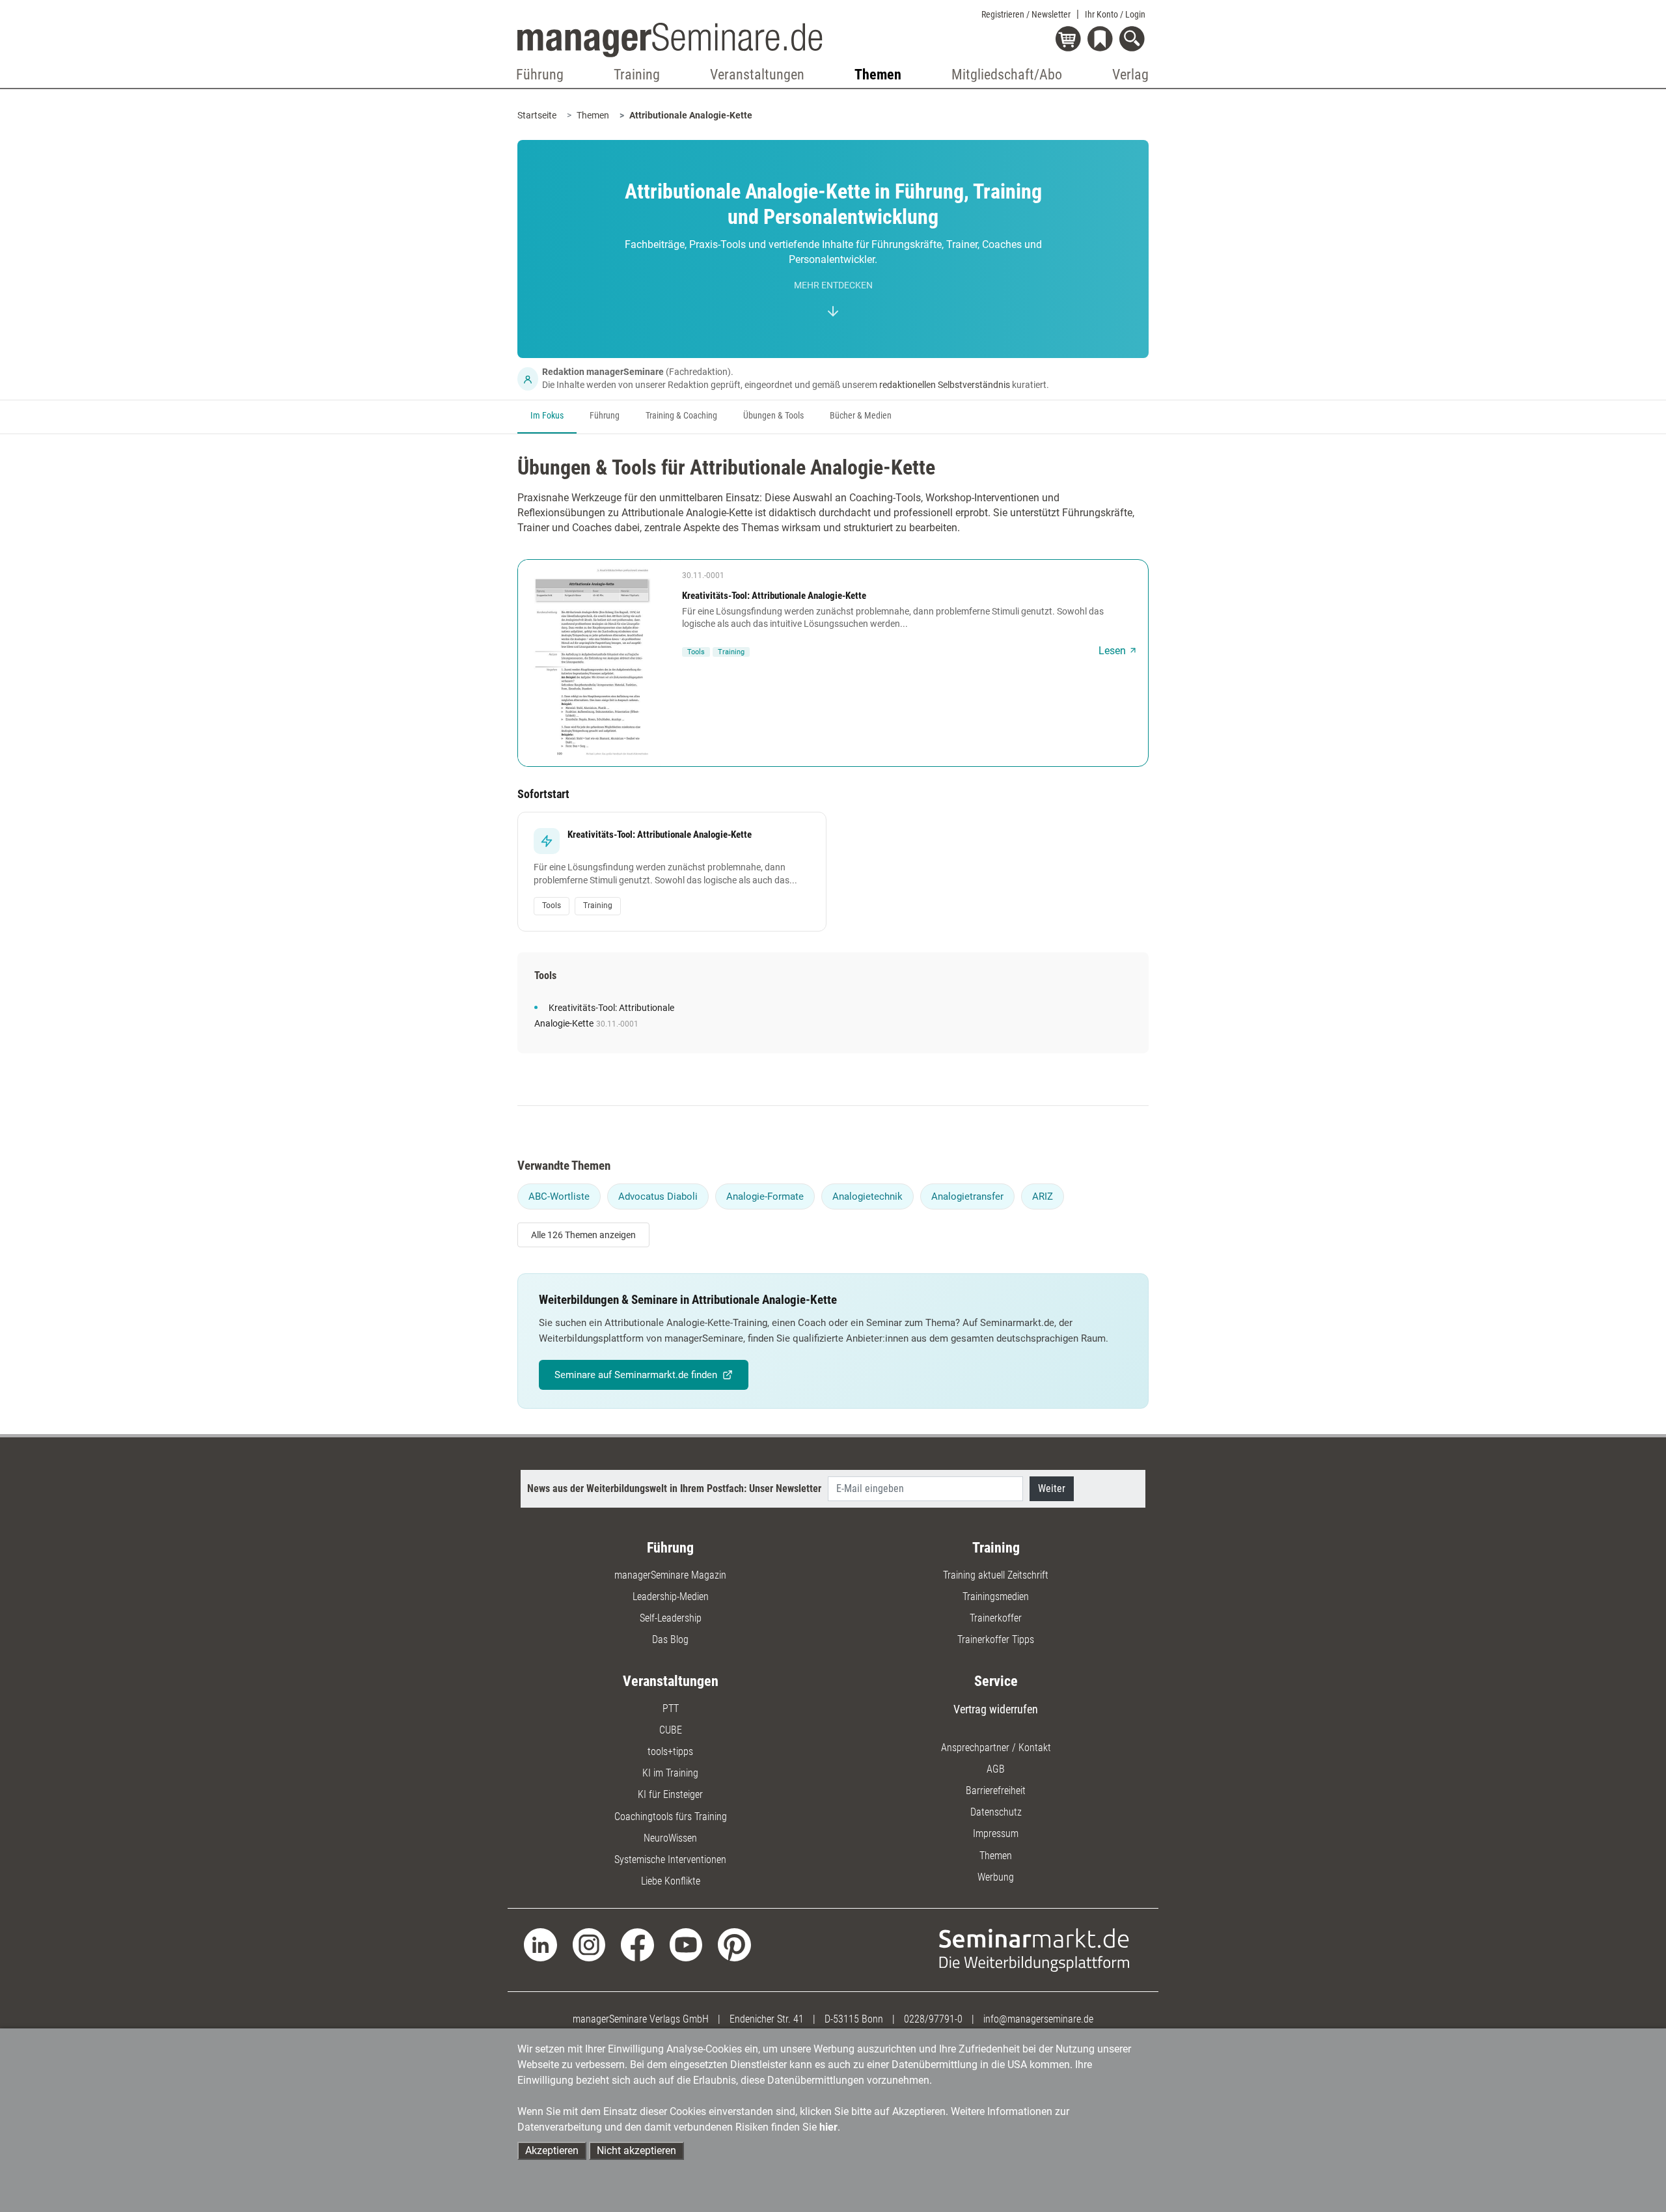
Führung (605, 416)
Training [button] (637, 75)
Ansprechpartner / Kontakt (996, 1748)
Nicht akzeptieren (636, 2150)
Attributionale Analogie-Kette (691, 115)
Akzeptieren (552, 2150)
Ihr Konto (1115, 14)
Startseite (537, 115)
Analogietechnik (867, 1196)
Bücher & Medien (861, 416)
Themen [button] (878, 75)
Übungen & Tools (773, 416)
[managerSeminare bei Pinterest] (734, 1944)
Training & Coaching (681, 416)
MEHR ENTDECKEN (833, 285)
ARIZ (1043, 1196)
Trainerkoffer (996, 1618)
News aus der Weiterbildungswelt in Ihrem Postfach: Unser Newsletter (674, 1488)
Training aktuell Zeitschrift (996, 1575)
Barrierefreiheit (996, 1790)
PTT (671, 1708)
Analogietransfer (967, 1196)
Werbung (996, 1877)
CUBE (671, 1730)
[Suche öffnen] (1134, 40)
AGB (996, 1769)
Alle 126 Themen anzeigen (583, 1235)
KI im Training (670, 1773)
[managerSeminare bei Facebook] (637, 1944)
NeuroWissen (670, 1838)
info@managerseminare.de (1038, 2019)
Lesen (1112, 651)
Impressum (996, 1833)
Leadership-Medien (671, 1597)
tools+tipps (670, 1751)
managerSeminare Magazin (670, 1575)
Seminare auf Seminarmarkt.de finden (636, 1375)
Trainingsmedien (996, 1597)
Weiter (1052, 1488)
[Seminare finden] (1034, 1949)
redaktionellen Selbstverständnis (945, 385)
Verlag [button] (1130, 75)
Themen (593, 115)
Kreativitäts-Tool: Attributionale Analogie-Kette (774, 596)
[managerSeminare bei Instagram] (589, 1944)
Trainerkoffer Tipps (996, 1639)
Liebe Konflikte (671, 1881)
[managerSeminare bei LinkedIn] (540, 1944)
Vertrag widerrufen (996, 1709)
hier (828, 2127)
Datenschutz (996, 1812)
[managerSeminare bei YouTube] (686, 1944)
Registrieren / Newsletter (1026, 14)
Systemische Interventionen (670, 1859)
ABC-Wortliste (559, 1196)
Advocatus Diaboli (658, 1196)
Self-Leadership (671, 1618)
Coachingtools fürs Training (671, 1817)
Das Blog (670, 1639)
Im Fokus (547, 416)
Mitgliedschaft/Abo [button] (1007, 75)
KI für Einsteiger (670, 1794)
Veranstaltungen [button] (757, 75)
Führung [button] (540, 75)
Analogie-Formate (765, 1196)
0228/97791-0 (933, 2019)
